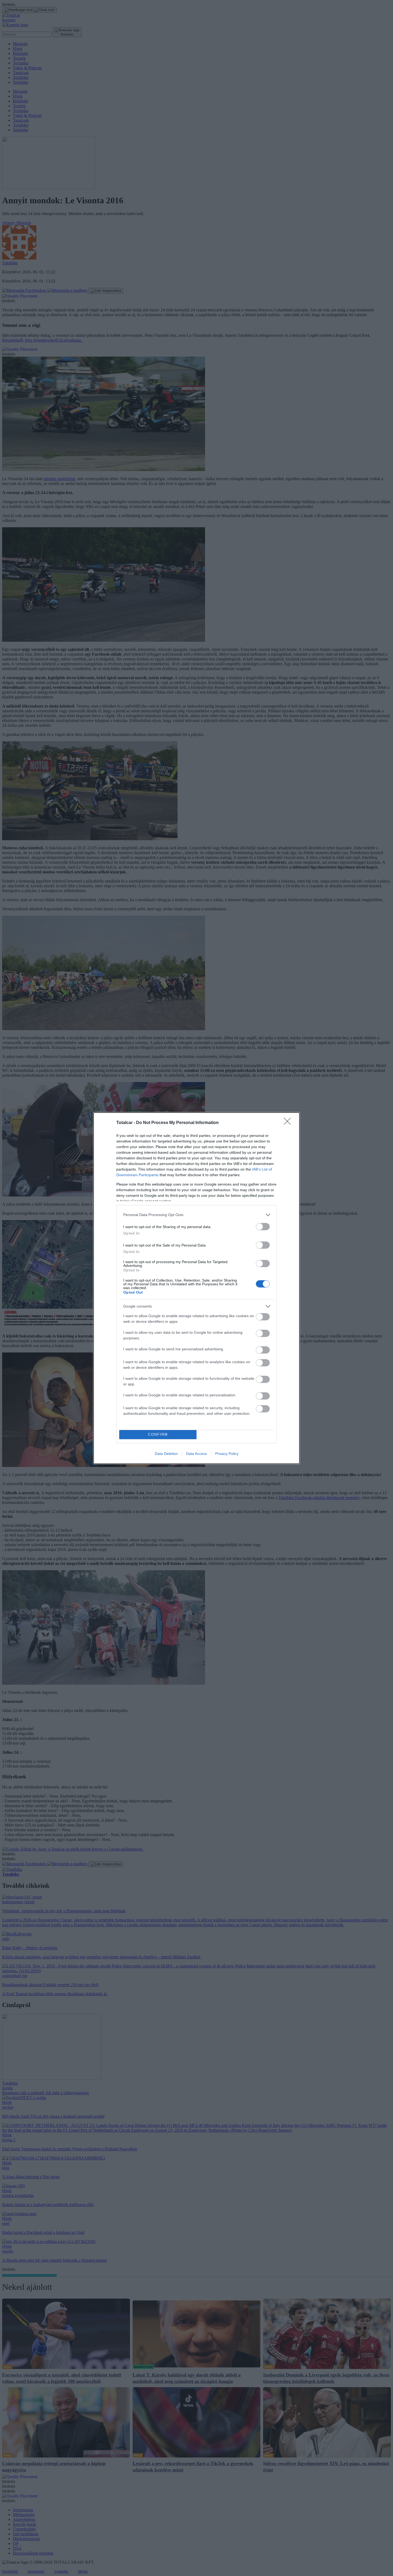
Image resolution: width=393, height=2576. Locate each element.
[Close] (289, 1123)
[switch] (263, 1227)
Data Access (196, 1454)
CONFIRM (158, 1434)
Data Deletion (166, 1454)
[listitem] (196, 1215)
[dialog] (196, 1288)
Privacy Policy (227, 1454)
